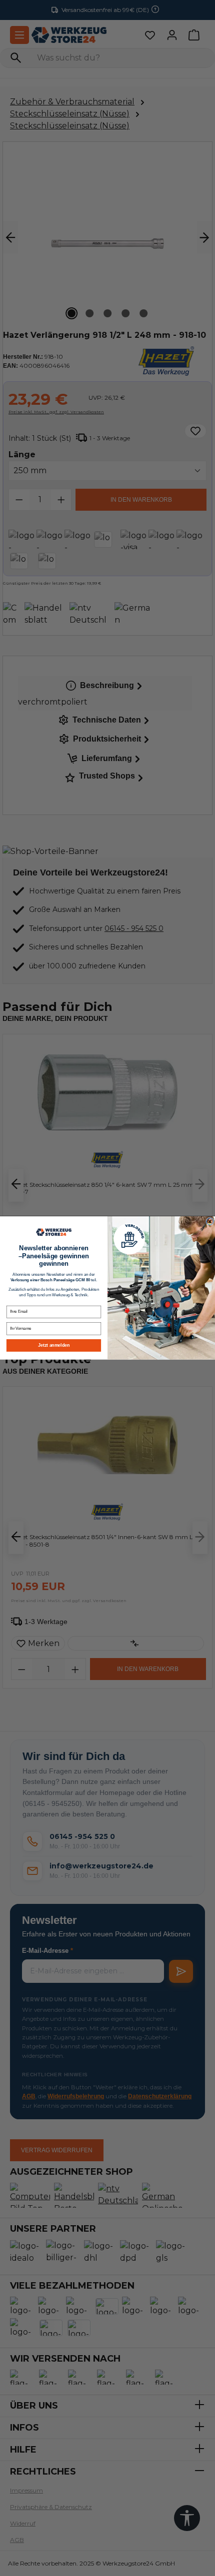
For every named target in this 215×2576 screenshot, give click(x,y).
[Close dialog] (210, 1222)
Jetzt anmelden (53, 1345)
